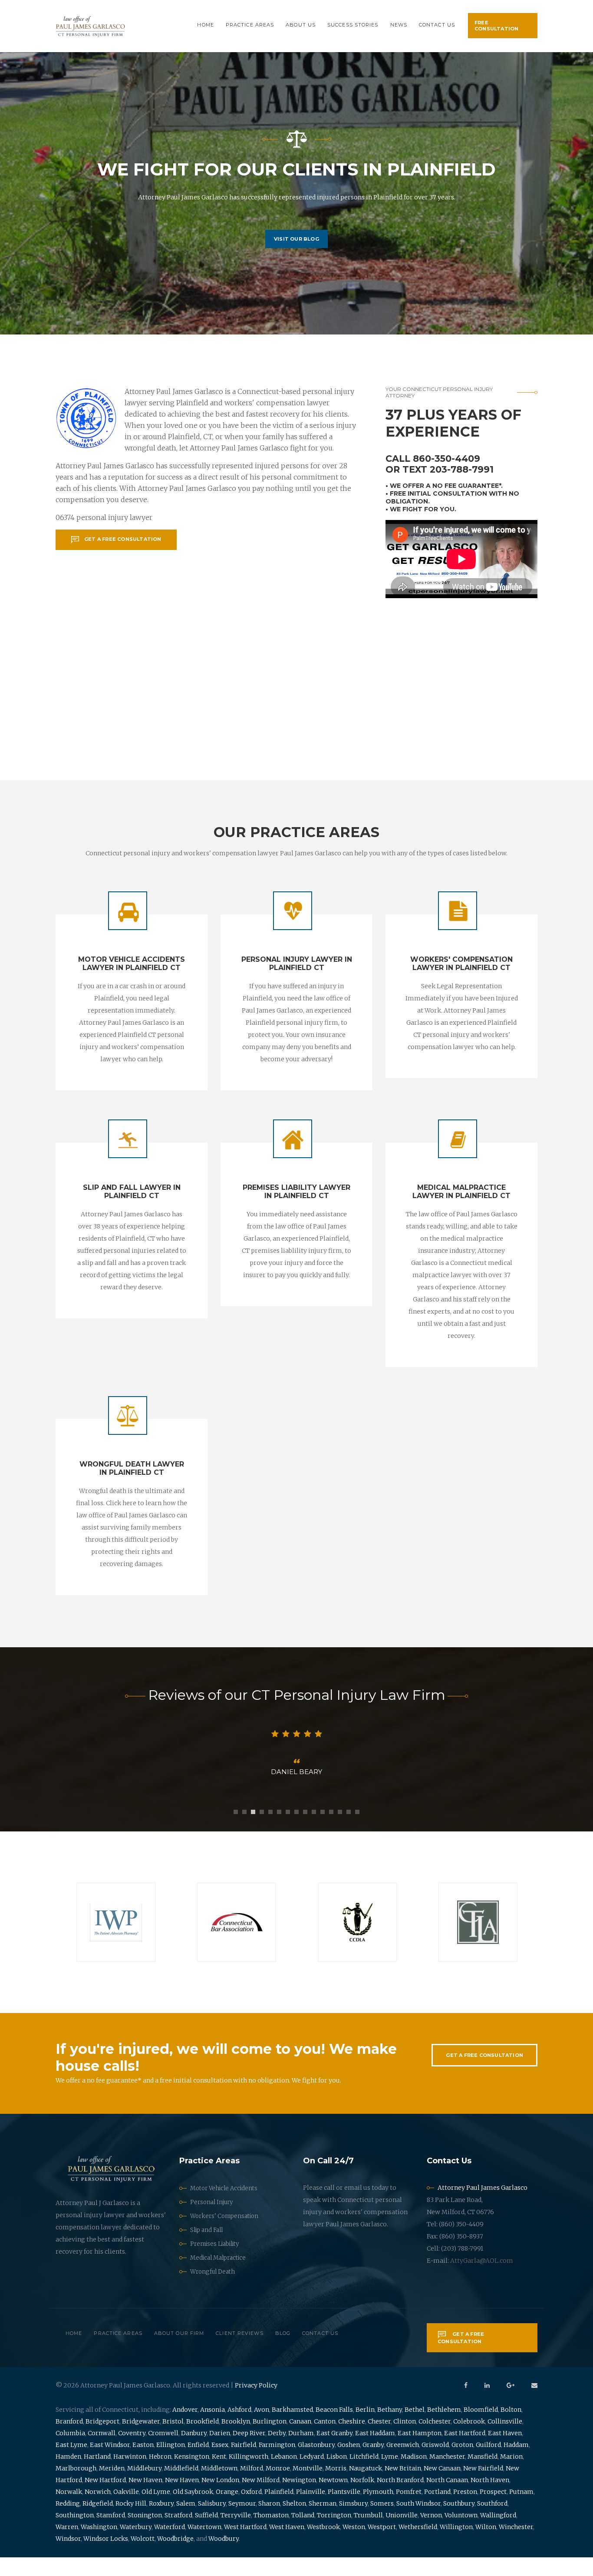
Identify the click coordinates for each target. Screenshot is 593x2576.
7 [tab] (288, 1831)
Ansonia (212, 2428)
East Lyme (71, 2463)
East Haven (505, 2452)
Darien (220, 2452)
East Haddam (375, 2452)
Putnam (521, 2510)
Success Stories (353, 25)
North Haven (490, 2499)
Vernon (431, 2534)
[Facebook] (466, 2404)
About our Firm (179, 2352)
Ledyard (312, 2475)
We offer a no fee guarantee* (445, 486)
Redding (68, 2522)
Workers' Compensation (224, 2235)
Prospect (493, 2510)
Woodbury (224, 2557)
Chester (379, 2440)
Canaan (300, 2440)
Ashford (239, 2428)
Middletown (219, 2487)
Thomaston (271, 2534)
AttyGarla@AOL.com (482, 2279)
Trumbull (368, 2534)
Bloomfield (481, 2428)
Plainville (311, 2510)
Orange (227, 2510)
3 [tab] (253, 1831)
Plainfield (279, 2510)
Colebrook (469, 2440)
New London (220, 2499)
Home (205, 25)
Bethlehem (444, 2428)
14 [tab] (349, 1831)
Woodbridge (175, 2557)
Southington (75, 2534)
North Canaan (447, 2499)
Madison (414, 2475)
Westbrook (323, 2546)
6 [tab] (279, 1831)
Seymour (242, 2522)
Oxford (251, 2510)
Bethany (390, 2428)
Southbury (459, 2522)
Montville (308, 2487)
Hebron (160, 2475)
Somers (382, 2522)
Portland (437, 2510)
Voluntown (461, 2534)
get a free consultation (123, 539)
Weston (354, 2546)
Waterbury (136, 2546)
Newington (299, 2499)
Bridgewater (141, 2440)
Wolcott (143, 2557)
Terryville (236, 2534)
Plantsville (344, 2510)
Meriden (112, 2487)
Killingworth (249, 2475)
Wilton (486, 2546)
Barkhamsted (292, 2428)
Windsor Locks (106, 2557)
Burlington (270, 2440)
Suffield (206, 2534)
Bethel (415, 2428)
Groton (462, 2463)
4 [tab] (262, 1831)
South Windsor (418, 2522)
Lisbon (337, 2475)
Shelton (294, 2522)
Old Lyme (156, 2510)
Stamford (111, 2534)
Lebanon (284, 2475)
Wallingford (498, 2534)
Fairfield (244, 2463)
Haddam (516, 2463)
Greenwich (403, 2463)
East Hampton (420, 2452)
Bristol (173, 2440)
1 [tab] (236, 1831)
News (399, 25)
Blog (283, 2352)
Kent (219, 2475)
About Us (301, 25)
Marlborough (76, 2487)
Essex (220, 2463)
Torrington (334, 2534)
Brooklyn (236, 2440)
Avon (262, 2428)
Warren (67, 2546)
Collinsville (505, 2440)
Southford (492, 2522)
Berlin (365, 2428)
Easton (143, 2463)
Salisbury (212, 2522)
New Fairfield (483, 2487)
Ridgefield (98, 2522)
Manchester (447, 2475)
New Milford (261, 2499)
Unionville (402, 2534)
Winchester (516, 2546)
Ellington (171, 2463)
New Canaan (442, 2487)
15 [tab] (357, 1831)
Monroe (278, 2487)
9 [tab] (305, 1831)
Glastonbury (316, 2463)
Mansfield (483, 2475)
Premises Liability (214, 2263)
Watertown (204, 2546)
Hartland (97, 2475)
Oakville (126, 2510)
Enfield (198, 2463)
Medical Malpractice (218, 2276)
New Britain (403, 2487)
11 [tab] (323, 1831)
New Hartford (105, 2499)
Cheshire (352, 2440)
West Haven (287, 2546)
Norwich (98, 2510)
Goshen (349, 2463)
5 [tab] (270, 1831)
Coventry (132, 2452)
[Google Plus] (511, 2404)
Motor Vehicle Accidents (224, 2207)
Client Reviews (239, 2352)
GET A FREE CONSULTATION (484, 2074)
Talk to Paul (296, 260)
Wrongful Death (212, 2290)
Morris (336, 2487)
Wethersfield (418, 2546)
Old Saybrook (193, 2510)
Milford (252, 2487)
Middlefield (181, 2487)
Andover (185, 2428)
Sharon (269, 2522)
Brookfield (203, 2440)
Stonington (145, 2534)
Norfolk (362, 2499)
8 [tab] (296, 1831)
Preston (465, 2510)
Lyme (390, 2475)
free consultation (496, 26)
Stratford (178, 2534)
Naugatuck (366, 2487)
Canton (325, 2440)
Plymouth (378, 2510)
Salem (186, 2522)
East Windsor (110, 2463)
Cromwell (163, 2452)
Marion (511, 2475)
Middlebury (144, 2487)
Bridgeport (102, 2440)
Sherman (323, 2522)
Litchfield (364, 2475)
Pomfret (409, 2510)
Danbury (194, 2452)
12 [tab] (331, 1831)
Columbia (70, 2452)
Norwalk (69, 2510)
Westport (382, 2546)
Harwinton (130, 2475)
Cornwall (102, 2452)
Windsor (68, 2557)
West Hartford (245, 2546)
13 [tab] (340, 1831)
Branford (69, 2440)
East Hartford (465, 2452)
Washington (99, 2546)
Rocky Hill (131, 2522)
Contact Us (437, 25)
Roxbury (161, 2522)
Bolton (511, 2428)
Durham (301, 2452)
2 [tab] (244, 1831)
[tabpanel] (296, 1762)
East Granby (334, 2452)
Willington (456, 2546)
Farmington (277, 2463)
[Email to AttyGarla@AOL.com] (534, 2404)
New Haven (145, 2499)
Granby (373, 2463)
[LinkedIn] (487, 2404)
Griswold (435, 2463)
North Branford (400, 2499)
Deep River (249, 2452)
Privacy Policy (256, 2404)
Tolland (303, 2534)
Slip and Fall (206, 2249)
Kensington (192, 2475)
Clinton (405, 2440)
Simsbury (353, 2522)
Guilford (488, 2463)
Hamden (68, 2475)
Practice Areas (250, 25)
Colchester (435, 2440)
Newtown (333, 2499)
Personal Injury (211, 2221)
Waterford (170, 2546)
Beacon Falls (334, 2428)
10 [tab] (314, 1831)
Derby (277, 2452)
